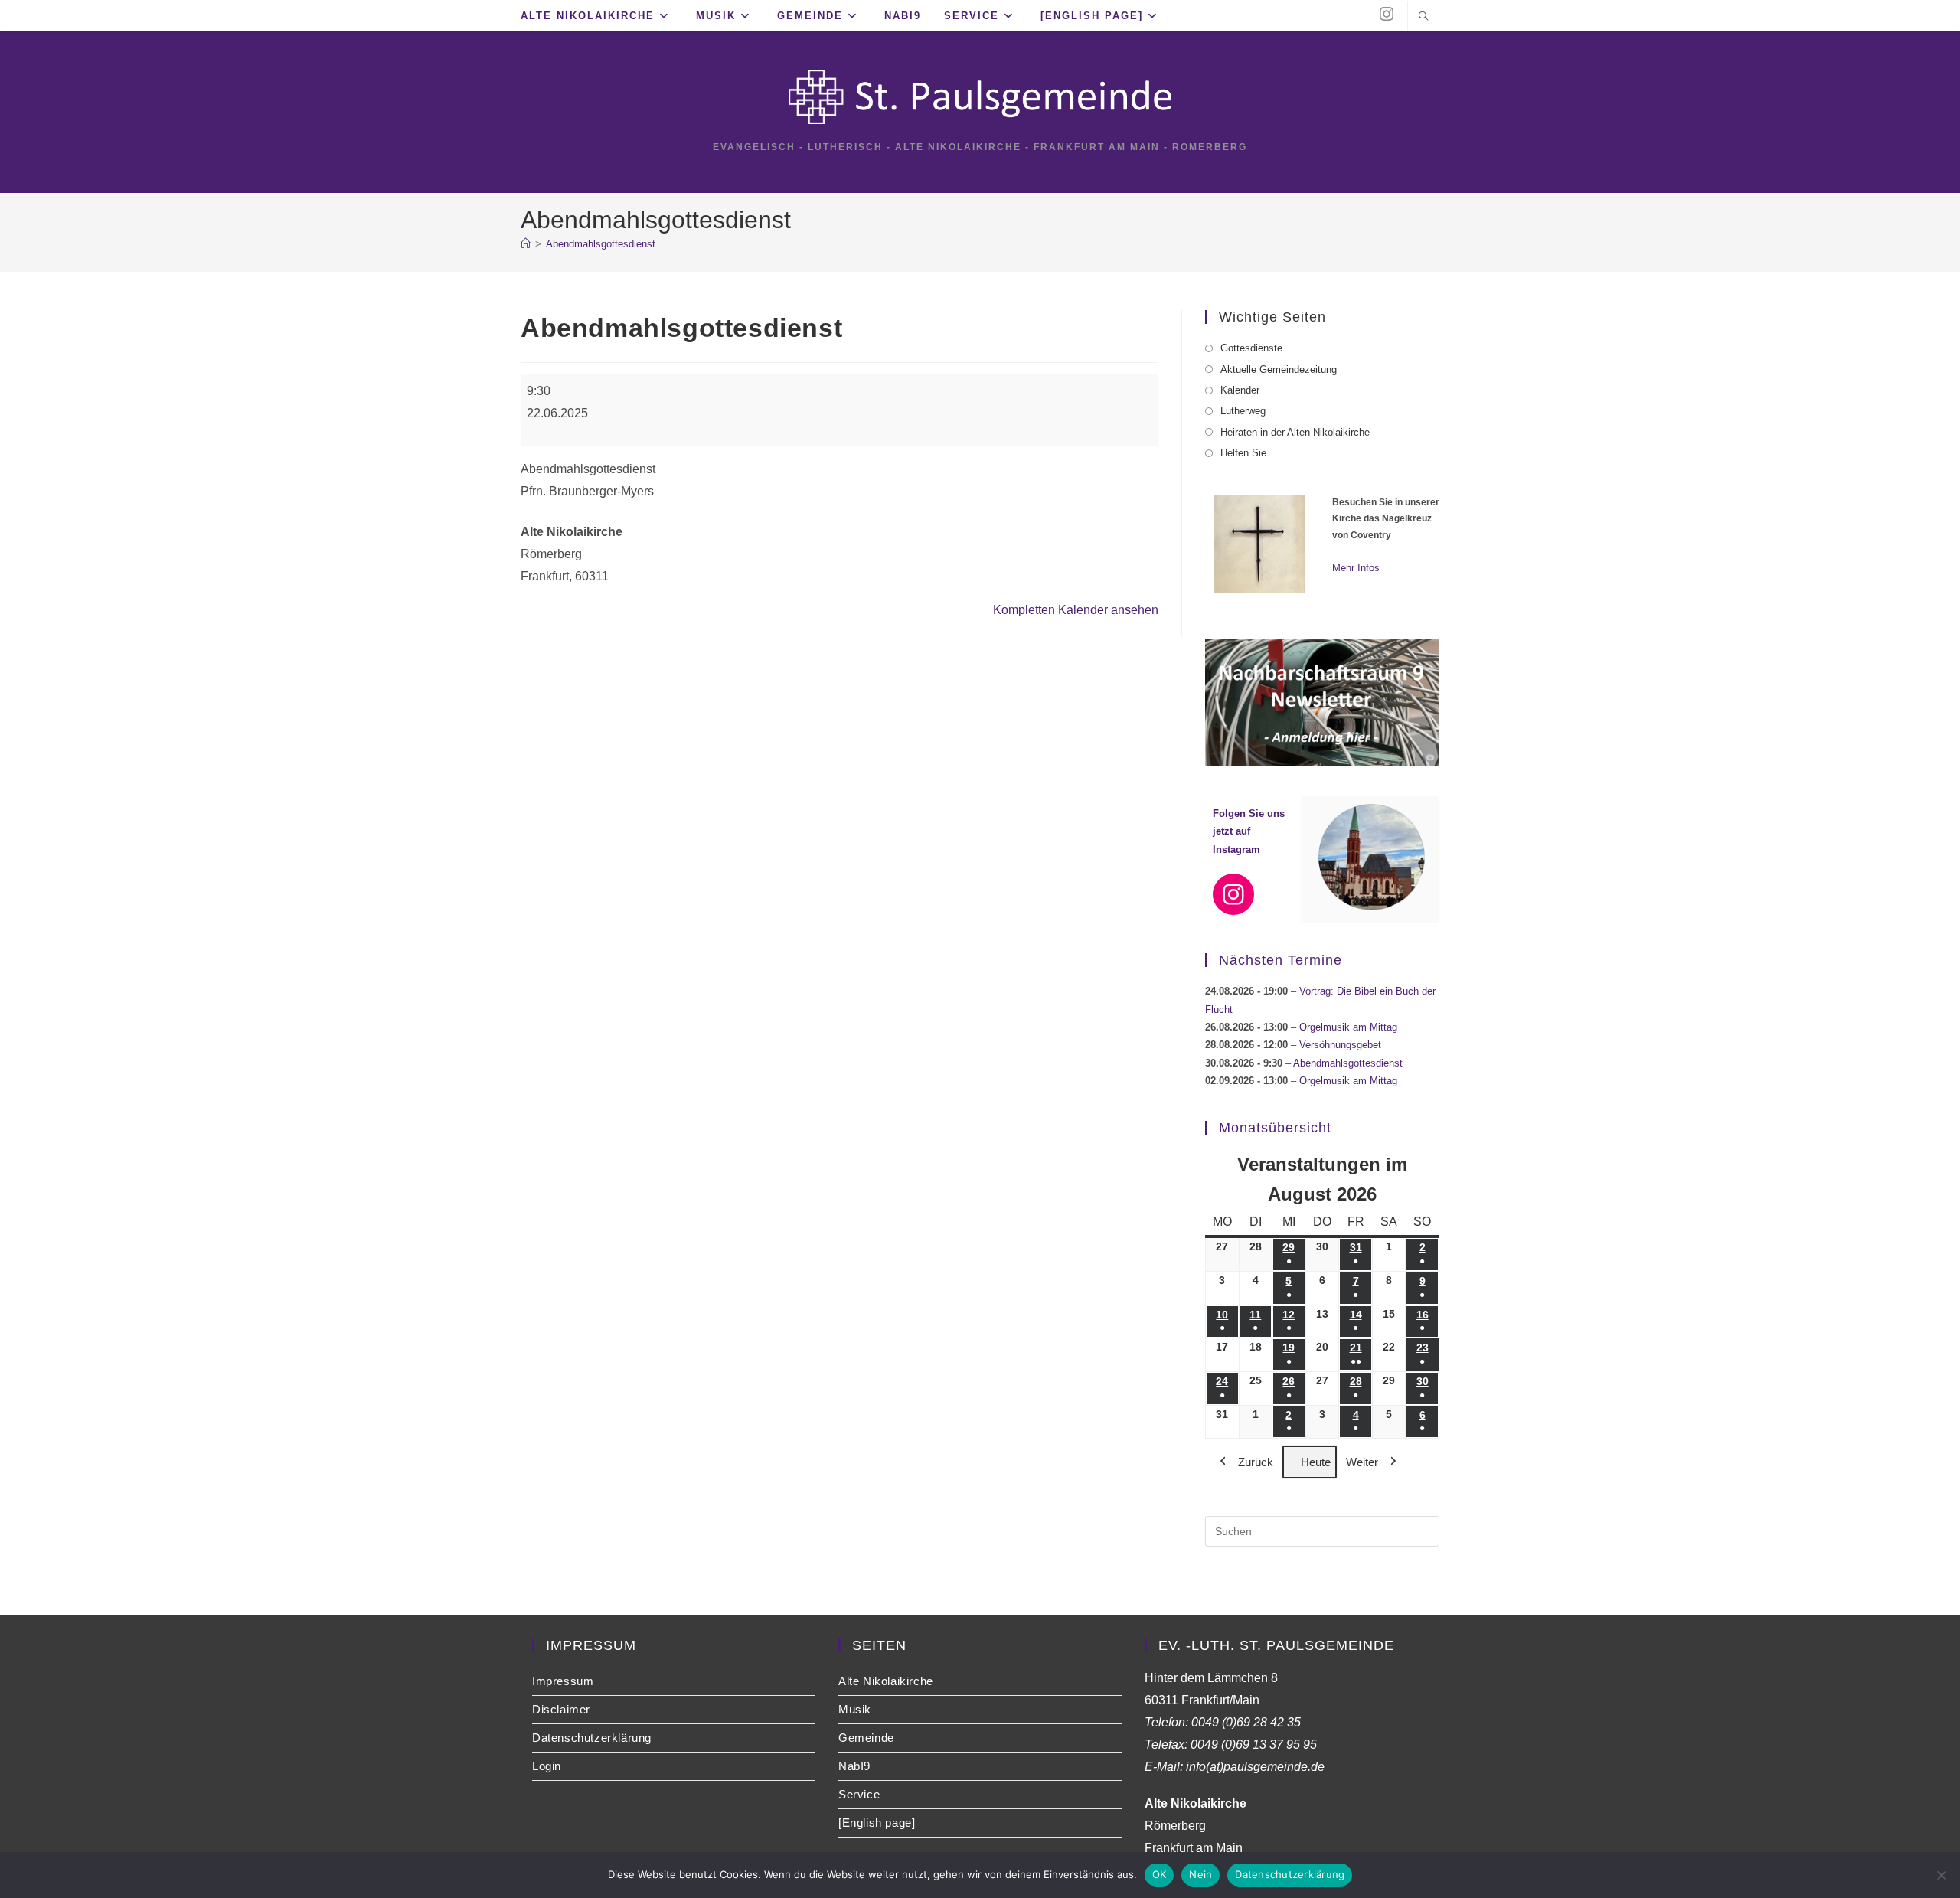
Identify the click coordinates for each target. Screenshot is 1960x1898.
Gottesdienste (1251, 348)
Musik (855, 1709)
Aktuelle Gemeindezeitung (1279, 369)
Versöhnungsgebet (1340, 1045)
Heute (1316, 1462)
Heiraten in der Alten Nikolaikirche (1295, 432)
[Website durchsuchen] (1423, 18)
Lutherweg (1243, 411)
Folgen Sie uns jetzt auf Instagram (1249, 831)
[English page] (877, 1823)
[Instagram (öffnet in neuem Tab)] (1387, 14)
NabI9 (854, 1766)
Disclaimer (561, 1709)
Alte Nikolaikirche (886, 1681)
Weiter (1362, 1462)
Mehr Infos (1356, 568)
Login (547, 1766)
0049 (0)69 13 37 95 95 (1254, 1744)
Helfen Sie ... (1249, 453)
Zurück (1256, 1462)
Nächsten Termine (1281, 960)
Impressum (563, 1681)
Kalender (1240, 390)
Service (859, 1794)
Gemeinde (866, 1738)
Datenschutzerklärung (592, 1738)
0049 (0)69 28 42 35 (1246, 1722)
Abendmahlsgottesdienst (601, 244)
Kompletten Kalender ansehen (1076, 610)
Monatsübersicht (1275, 1128)
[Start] (526, 244)
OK (1160, 1874)
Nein (1200, 1874)
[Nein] (1941, 1875)
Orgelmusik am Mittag (1348, 1027)
